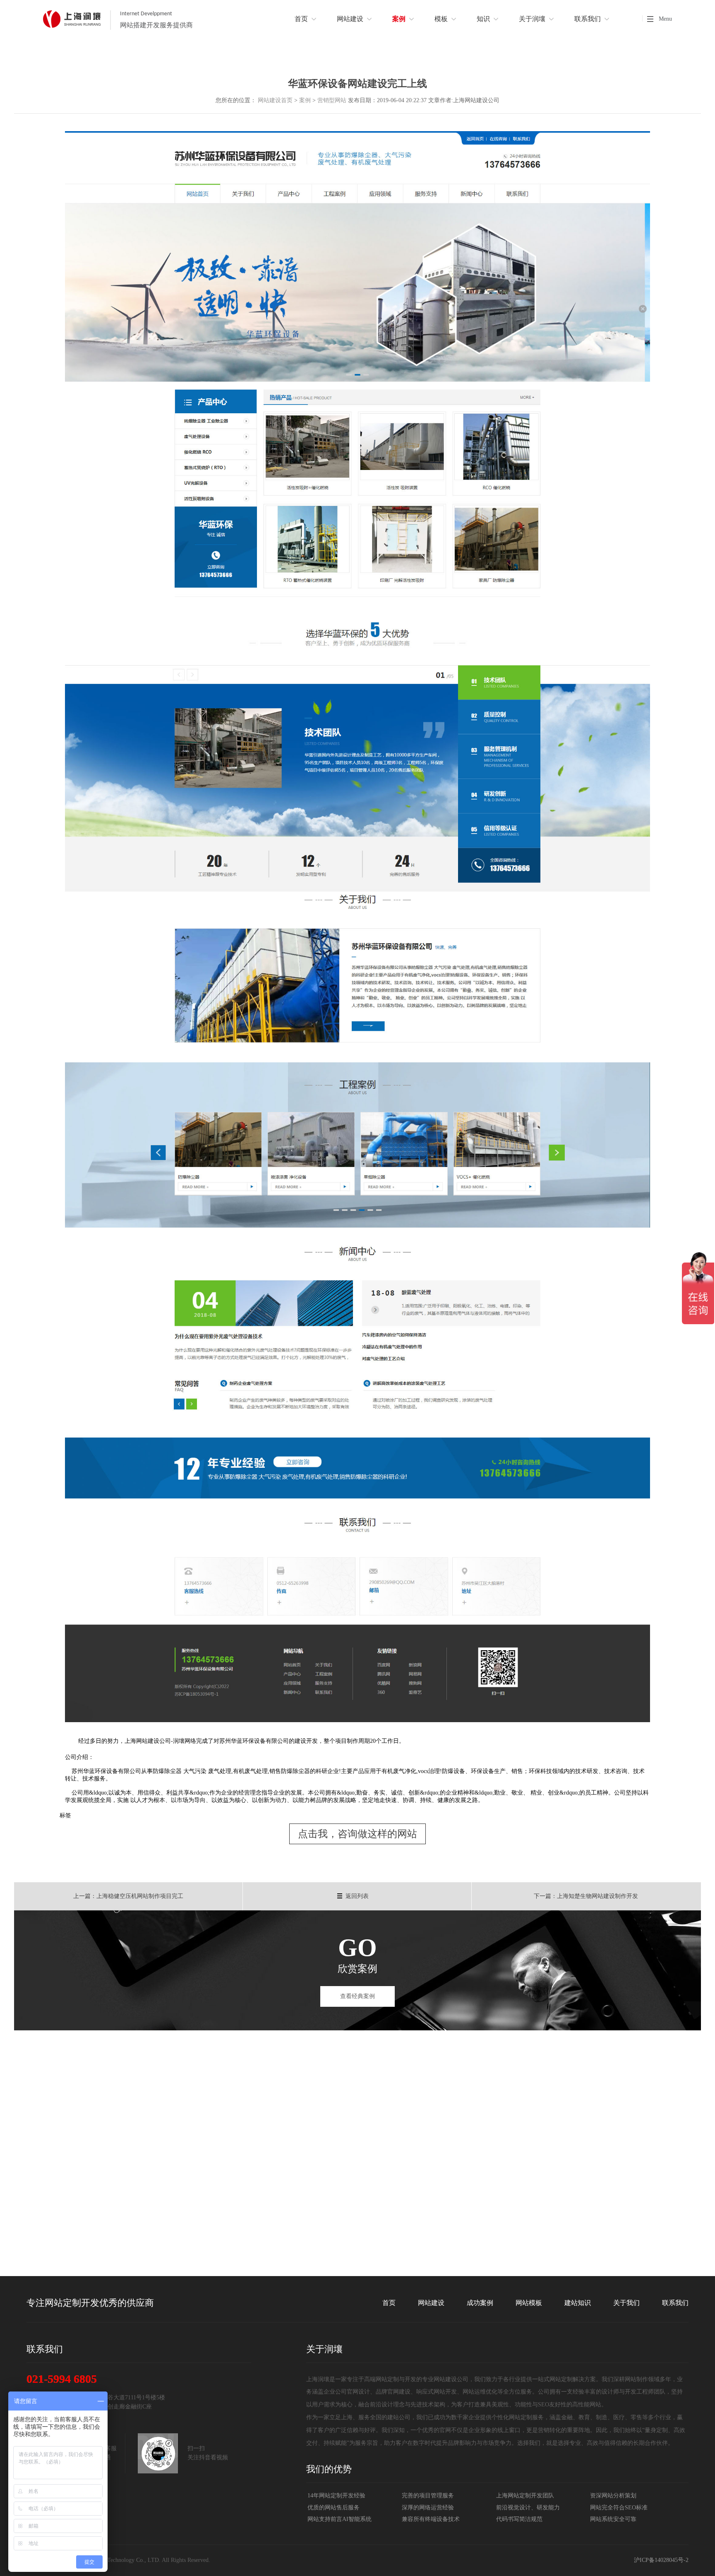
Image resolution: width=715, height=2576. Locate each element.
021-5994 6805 (62, 2379)
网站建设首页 (275, 100)
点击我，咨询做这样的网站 (357, 1834)
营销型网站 (332, 100)
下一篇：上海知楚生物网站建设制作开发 (586, 1896)
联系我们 (675, 2303)
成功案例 (480, 2303)
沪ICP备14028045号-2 (661, 2560)
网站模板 (529, 2303)
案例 (305, 100)
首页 (389, 2303)
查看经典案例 (357, 1996)
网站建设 (431, 2303)
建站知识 (578, 2303)
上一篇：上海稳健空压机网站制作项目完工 (128, 1896)
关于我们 (626, 2303)
